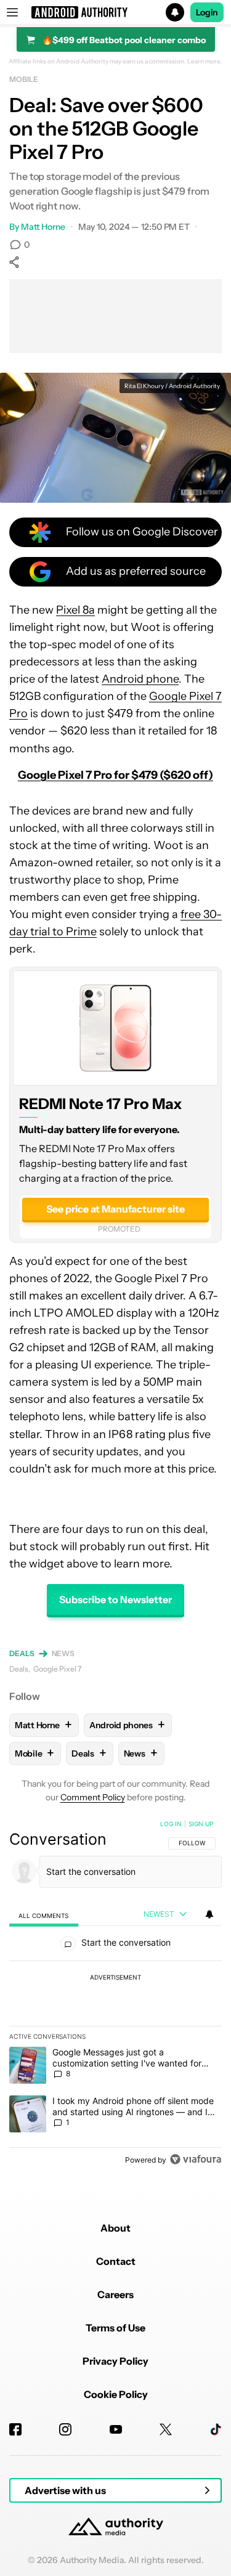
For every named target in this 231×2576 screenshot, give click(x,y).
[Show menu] (12, 12)
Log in (171, 1824)
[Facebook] (15, 2429)
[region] (115, 1994)
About (115, 2228)
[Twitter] (166, 2429)
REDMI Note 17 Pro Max (101, 1104)
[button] (115, 12)
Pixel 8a (75, 610)
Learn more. (205, 62)
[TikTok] (216, 2429)
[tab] (44, 1915)
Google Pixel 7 (57, 1669)
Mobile (23, 79)
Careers (115, 2294)
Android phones (127, 1725)
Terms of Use (115, 2328)
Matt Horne (43, 227)
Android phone (140, 679)
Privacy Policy (115, 2361)
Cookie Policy (116, 2394)
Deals (22, 1653)
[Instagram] (65, 2429)
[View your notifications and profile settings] (209, 1914)
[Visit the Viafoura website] (196, 2159)
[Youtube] (116, 2429)
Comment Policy (93, 1797)
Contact (116, 2261)
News (63, 1653)
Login (207, 12)
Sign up (201, 1824)
